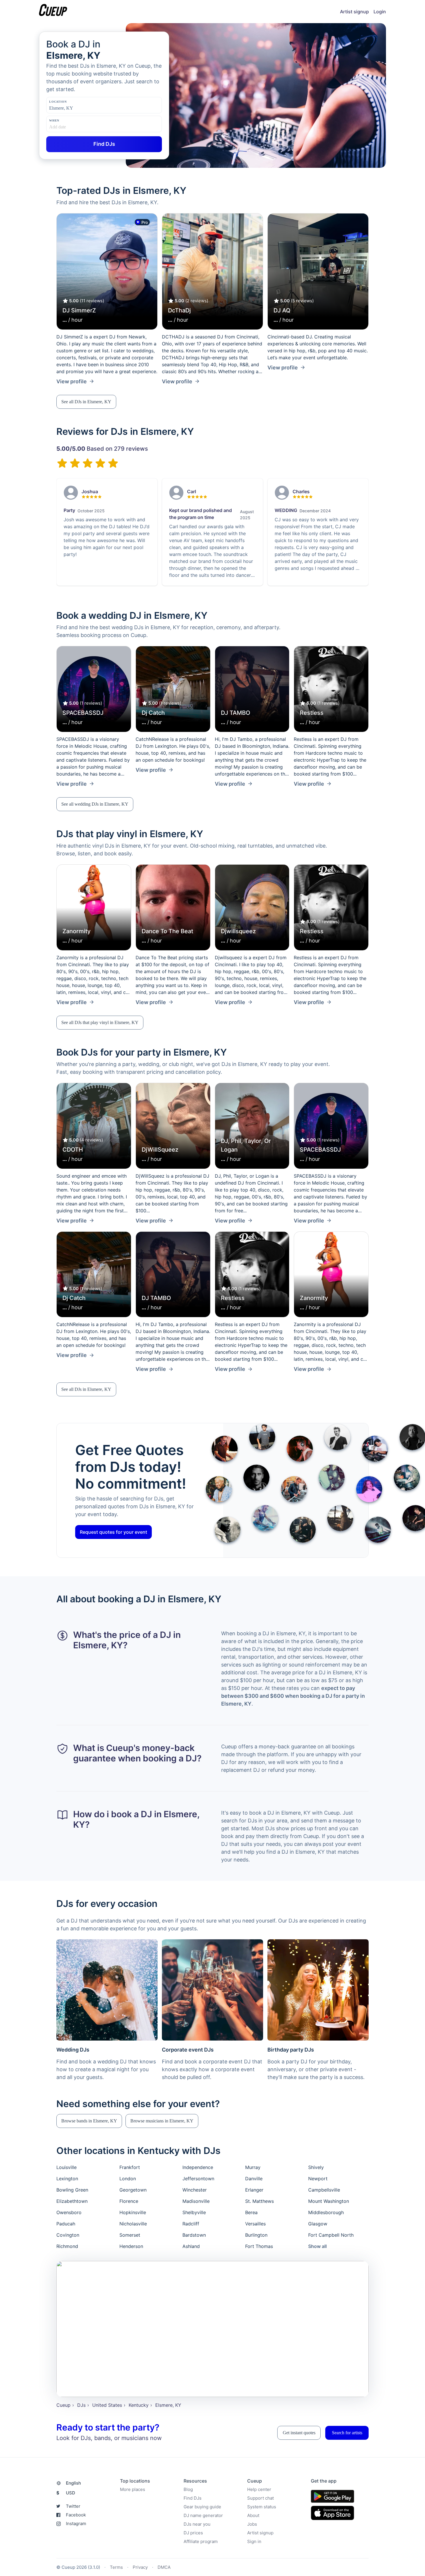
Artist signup (354, 12)
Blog (188, 2489)
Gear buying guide (202, 2507)
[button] (86, 402)
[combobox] (78, 108)
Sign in (254, 2541)
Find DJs (193, 2498)
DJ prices (193, 2533)
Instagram (76, 2523)
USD (66, 2493)
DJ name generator (203, 2515)
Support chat (260, 2498)
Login (380, 12)
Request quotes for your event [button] (113, 1532)
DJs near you (197, 2524)
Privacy (140, 2567)
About (253, 2515)
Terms (116, 2567)
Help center (259, 2489)
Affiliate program (201, 2541)
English (73, 2483)
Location (58, 102)
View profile (72, 381)
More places (133, 2489)
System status (262, 2507)
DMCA (164, 2567)
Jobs (252, 2524)
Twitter (73, 2506)
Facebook (76, 2515)
